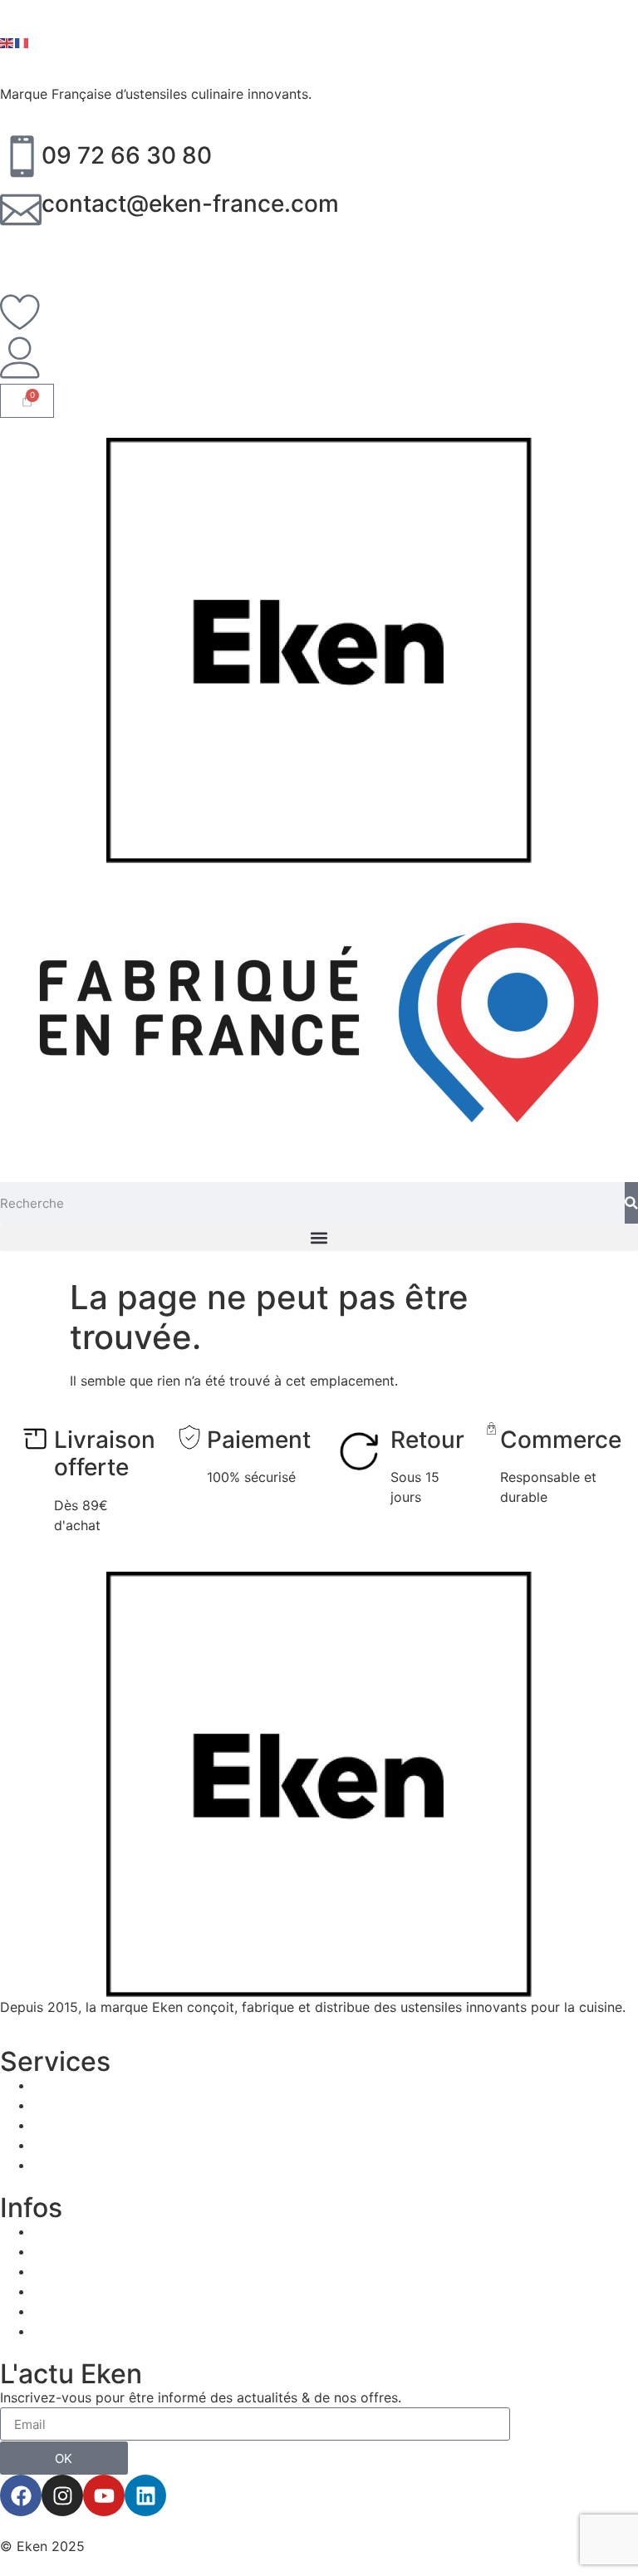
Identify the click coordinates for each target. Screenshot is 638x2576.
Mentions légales (86, 2271)
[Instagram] (62, 2495)
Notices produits (86, 2105)
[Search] (631, 1203)
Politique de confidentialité (118, 2331)
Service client (76, 2165)
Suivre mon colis (85, 2145)
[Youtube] (104, 2495)
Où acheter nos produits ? (115, 2085)
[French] (22, 42)
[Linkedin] (145, 2495)
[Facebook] (21, 2495)
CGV (48, 2291)
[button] (319, 1237)
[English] (7, 42)
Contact (59, 2311)
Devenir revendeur (91, 2125)
